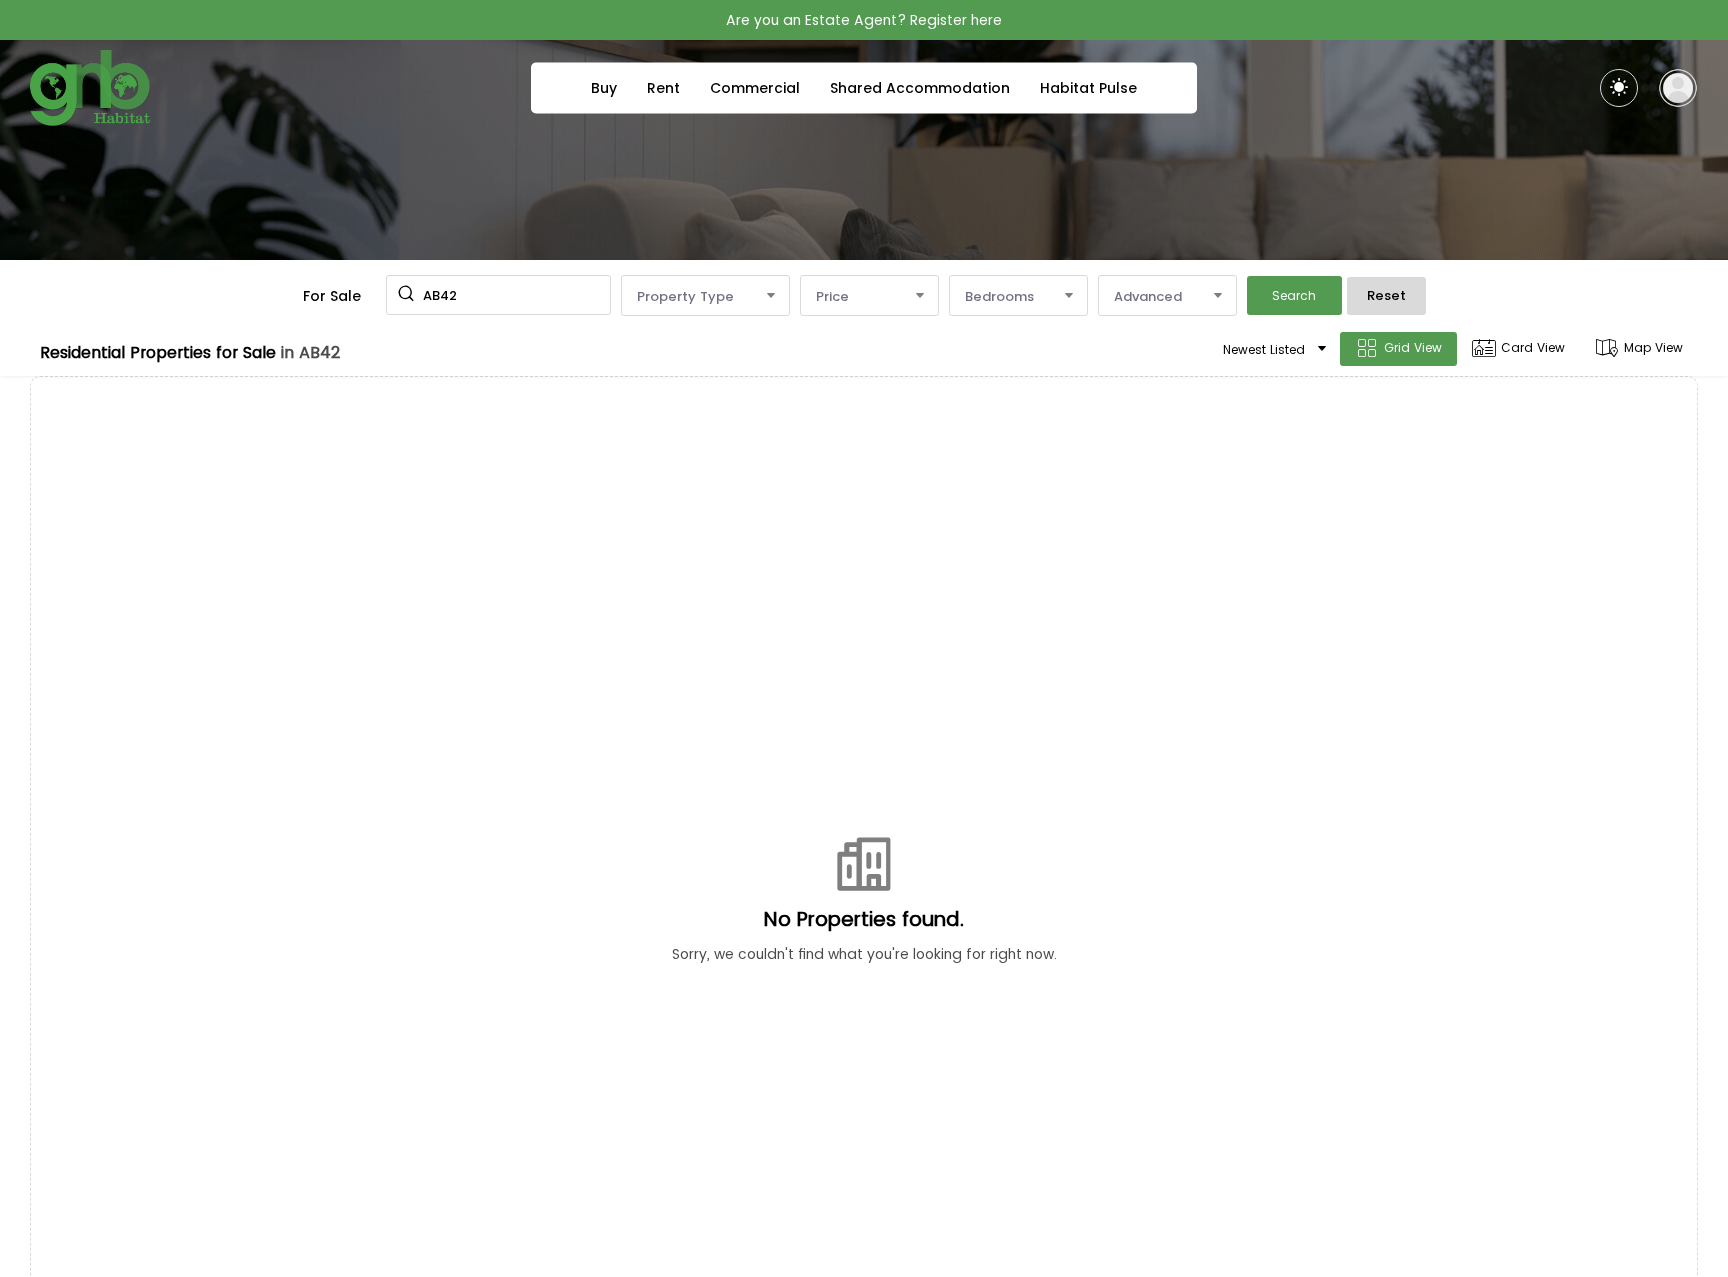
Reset (1386, 295)
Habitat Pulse (1088, 88)
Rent (663, 88)
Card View (1533, 347)
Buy (604, 88)
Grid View (1413, 347)
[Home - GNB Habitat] (90, 88)
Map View (1653, 347)
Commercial (755, 88)
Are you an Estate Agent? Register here (864, 20)
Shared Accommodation (920, 88)
